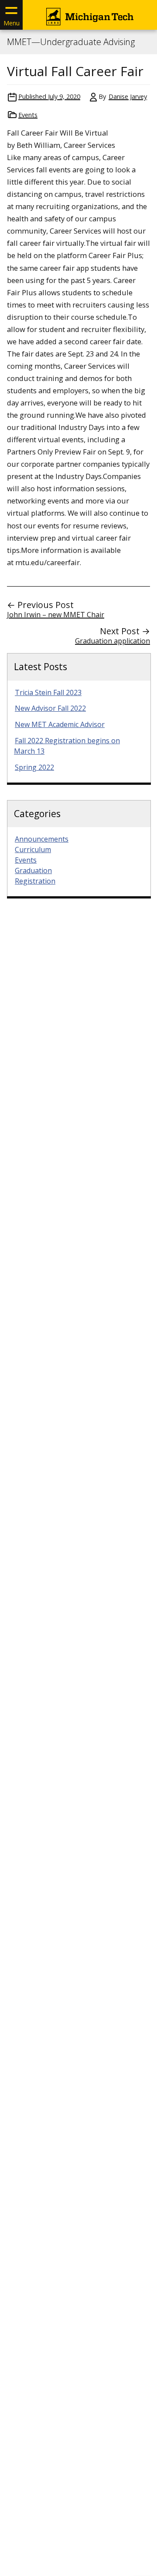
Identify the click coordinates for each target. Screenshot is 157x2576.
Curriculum (33, 849)
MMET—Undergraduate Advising (71, 42)
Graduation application (113, 641)
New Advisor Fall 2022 (50, 708)
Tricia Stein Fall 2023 (48, 692)
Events (28, 115)
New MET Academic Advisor (60, 724)
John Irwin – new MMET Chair (56, 615)
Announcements (42, 839)
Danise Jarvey (128, 96)
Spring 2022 (34, 767)
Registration (35, 881)
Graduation (33, 870)
